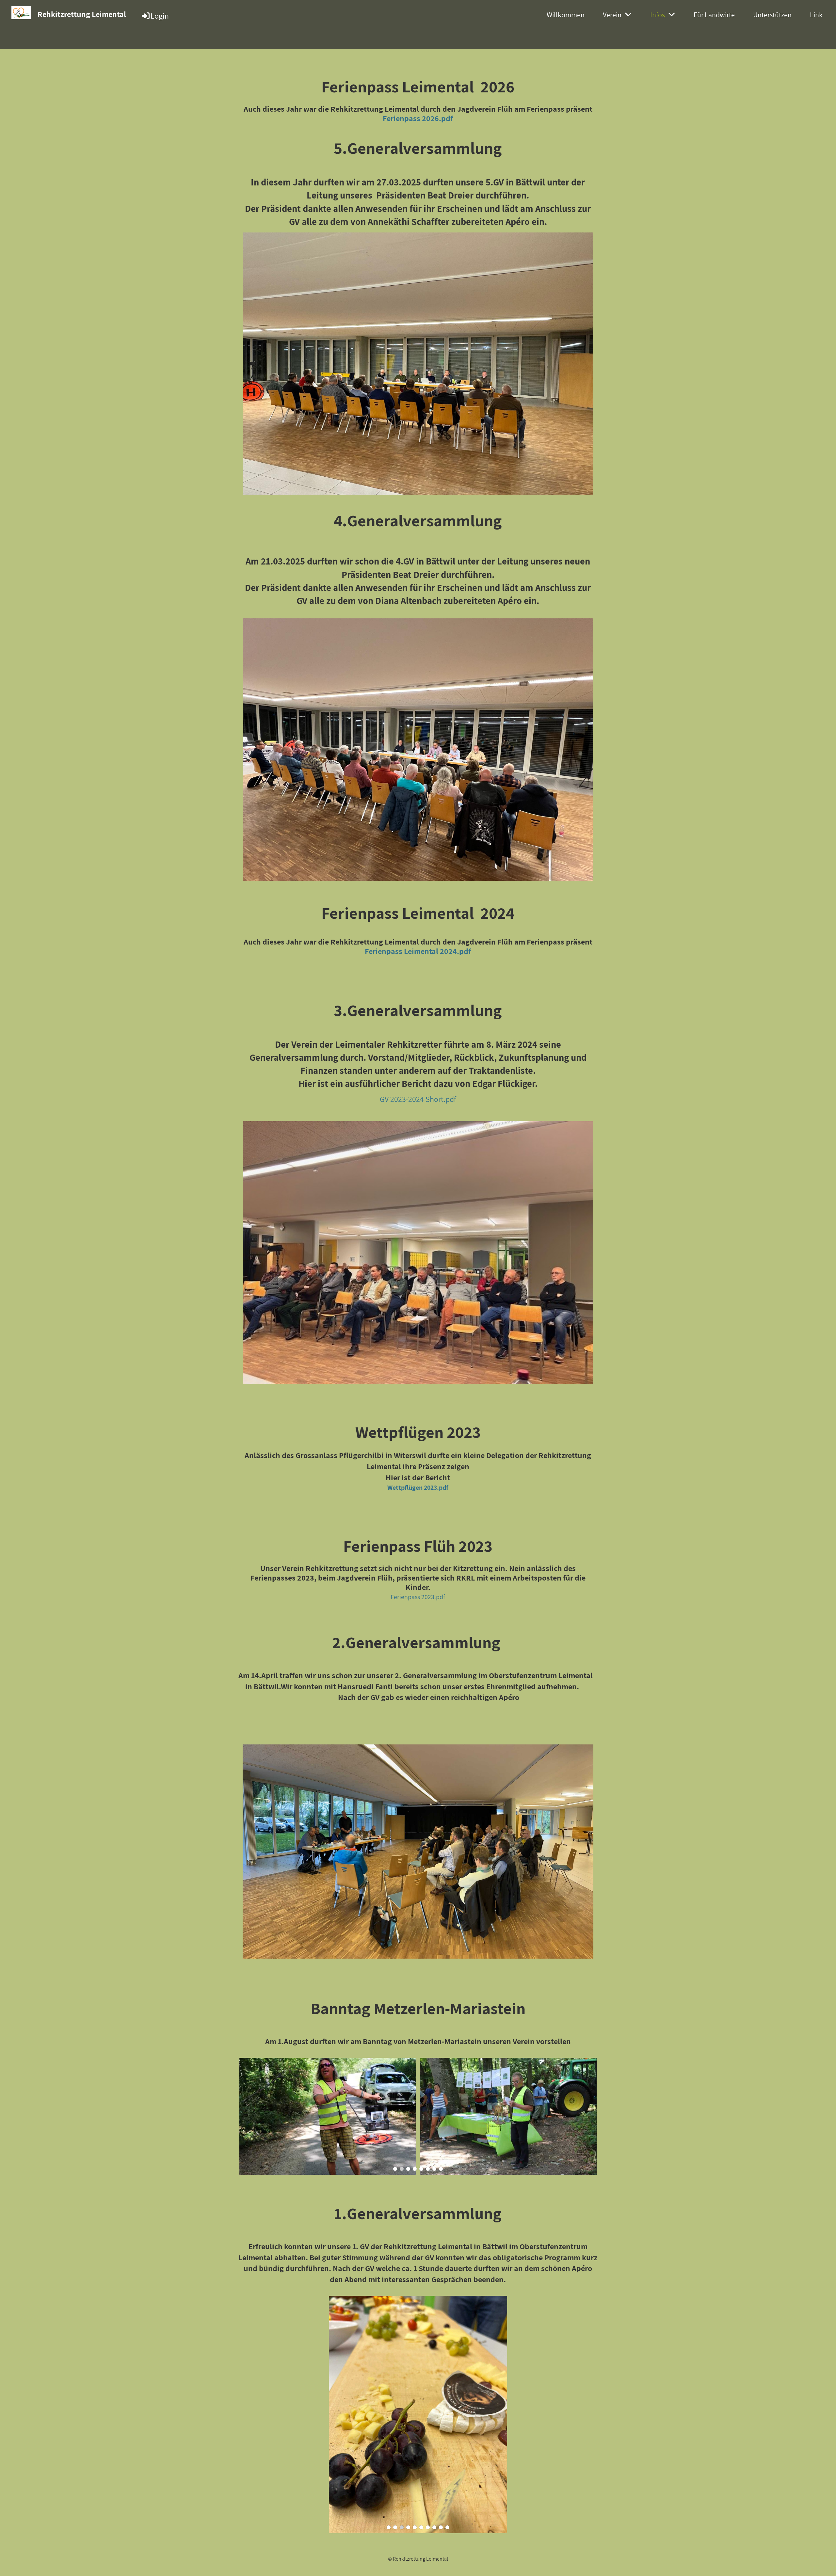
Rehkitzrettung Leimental (82, 14)
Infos (658, 15)
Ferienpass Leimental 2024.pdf (418, 951)
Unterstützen (772, 15)
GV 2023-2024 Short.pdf (418, 1099)
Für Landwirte (714, 15)
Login (160, 16)
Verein (612, 15)
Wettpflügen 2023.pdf (418, 1487)
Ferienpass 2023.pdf (418, 1597)
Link (816, 15)
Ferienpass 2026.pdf (418, 118)
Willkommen (566, 15)
